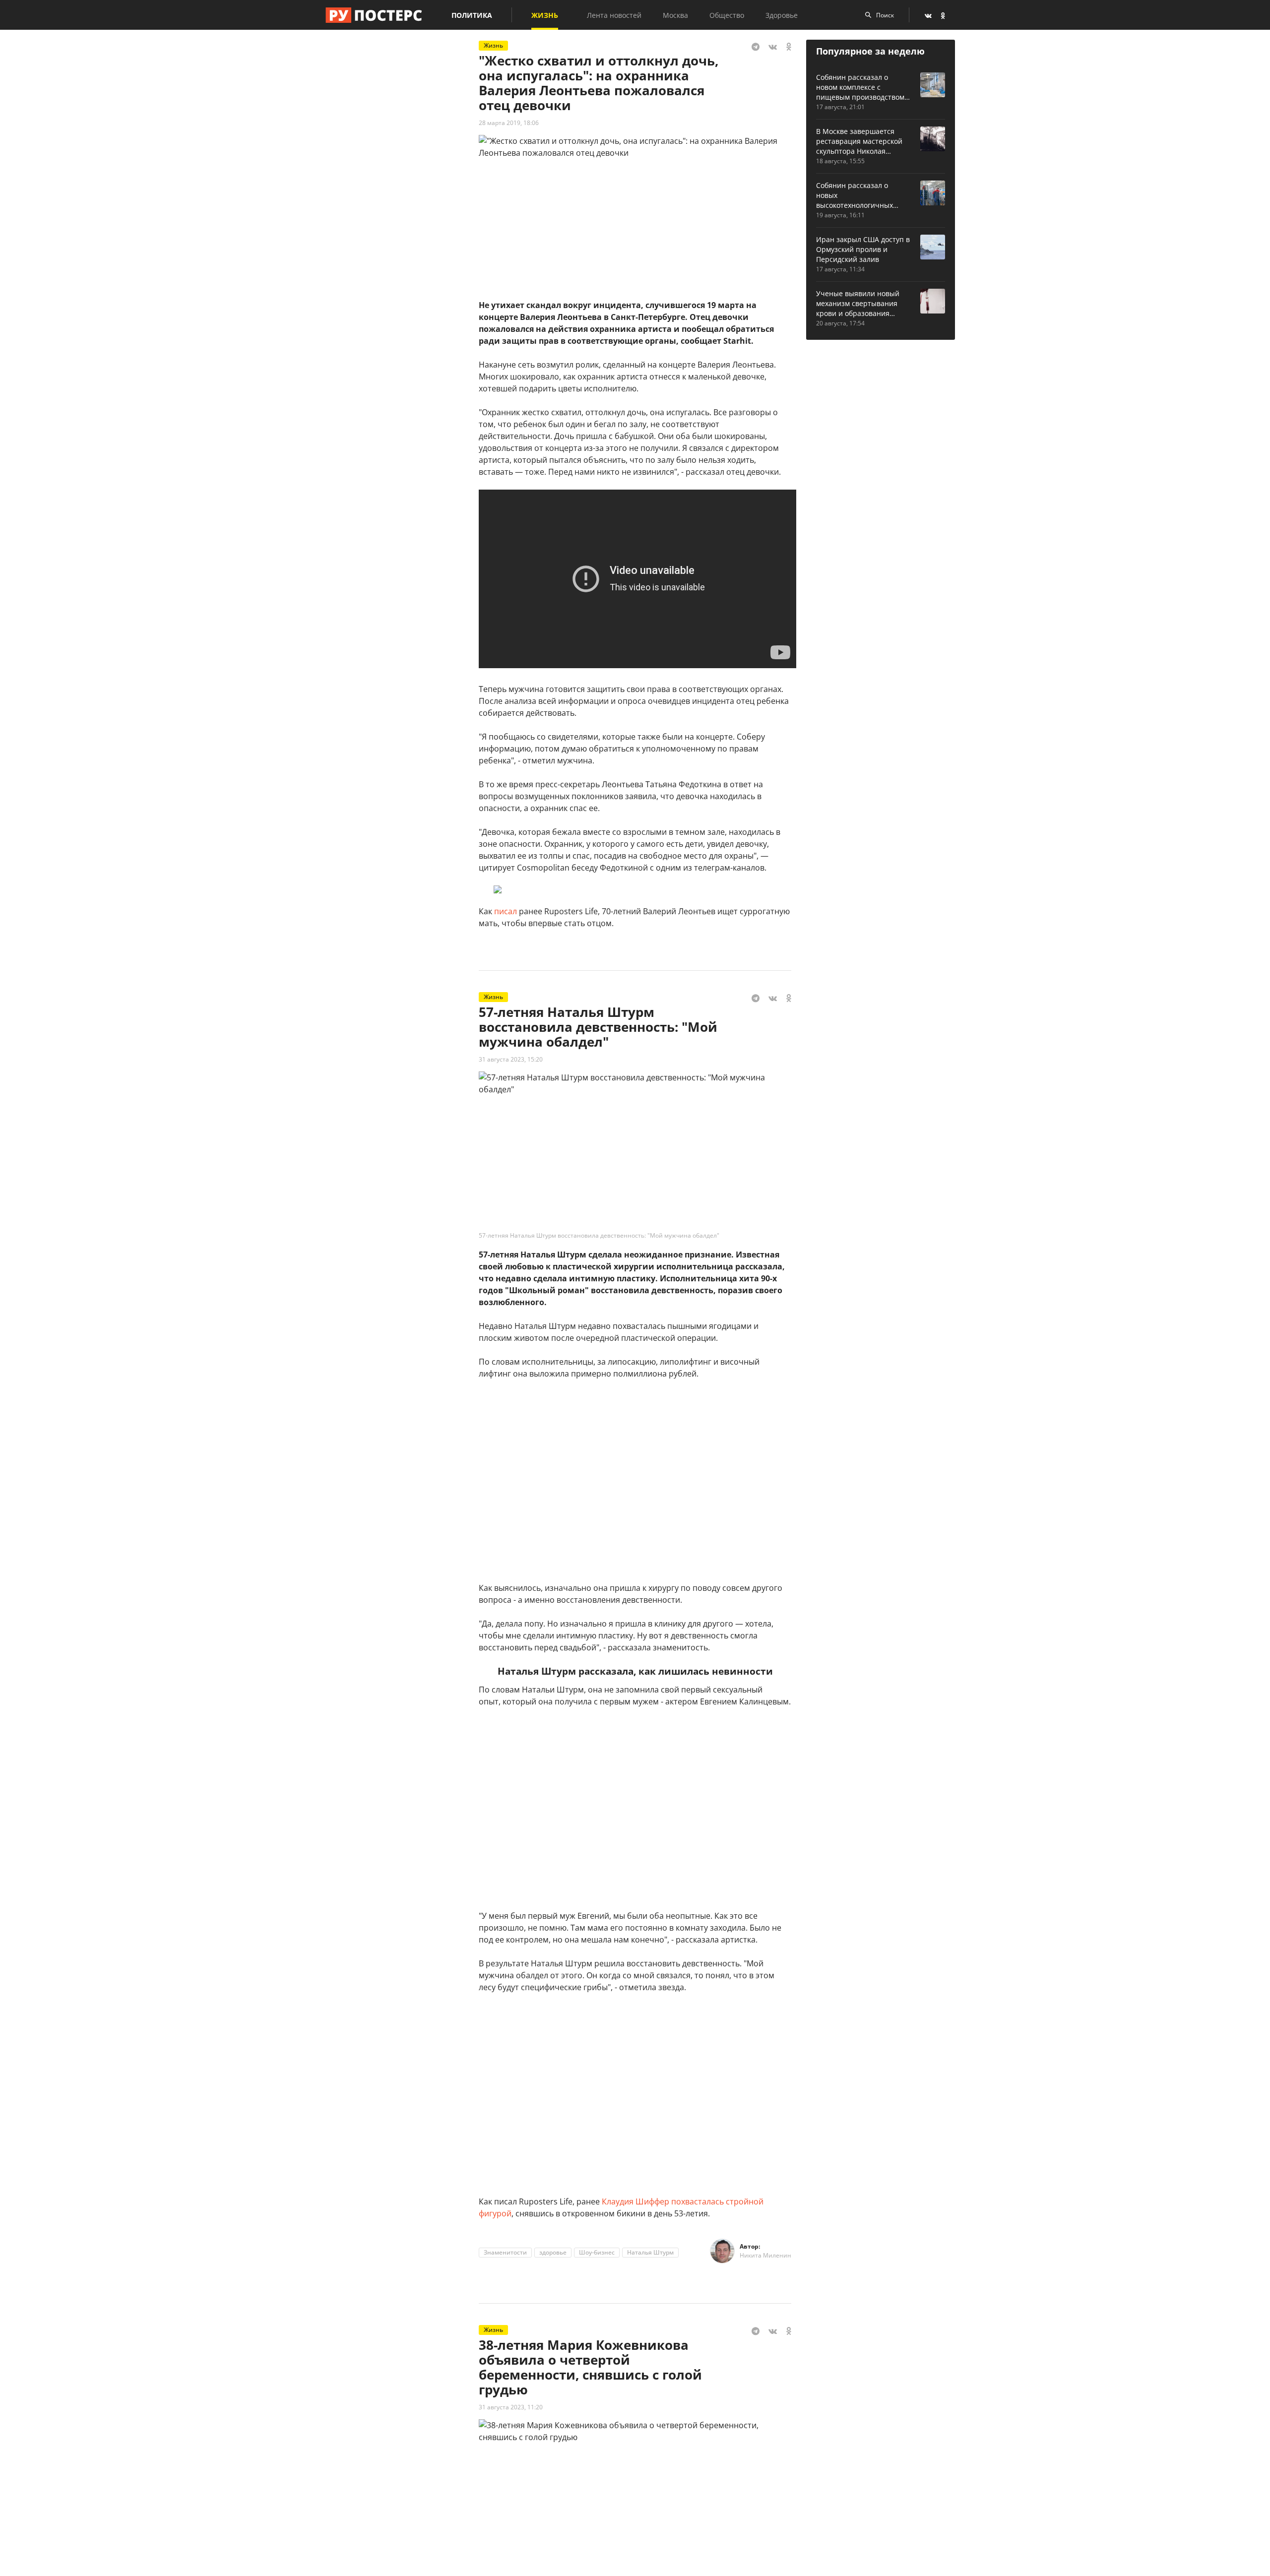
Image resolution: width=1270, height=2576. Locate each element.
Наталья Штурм (650, 2252)
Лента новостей (614, 15)
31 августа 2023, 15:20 (511, 1059)
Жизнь (545, 15)
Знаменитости (505, 2252)
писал (506, 911)
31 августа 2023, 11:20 (511, 2407)
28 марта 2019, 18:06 (509, 123)
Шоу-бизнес (597, 2252)
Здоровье (782, 15)
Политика (472, 15)
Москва (675, 15)
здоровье (553, 2252)
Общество (727, 15)
